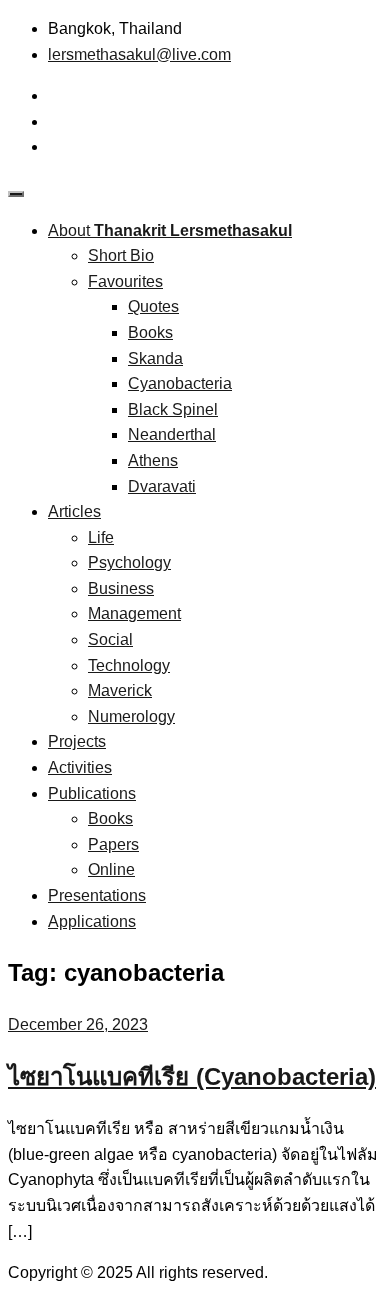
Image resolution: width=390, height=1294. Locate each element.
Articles (74, 511)
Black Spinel (173, 409)
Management (134, 613)
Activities (80, 767)
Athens (153, 460)
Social (110, 639)
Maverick (120, 690)
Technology (129, 665)
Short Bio (121, 255)
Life (101, 537)
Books (150, 332)
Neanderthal (172, 434)
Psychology (129, 562)
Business (121, 588)
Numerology (131, 716)
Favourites (125, 281)
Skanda (155, 358)
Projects (77, 741)
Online (111, 869)
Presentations (97, 895)
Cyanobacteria (180, 383)
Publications (92, 793)
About (170, 230)
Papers (113, 844)
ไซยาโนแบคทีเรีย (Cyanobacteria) (192, 1076)
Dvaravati (162, 486)
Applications (92, 921)
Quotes (153, 306)
